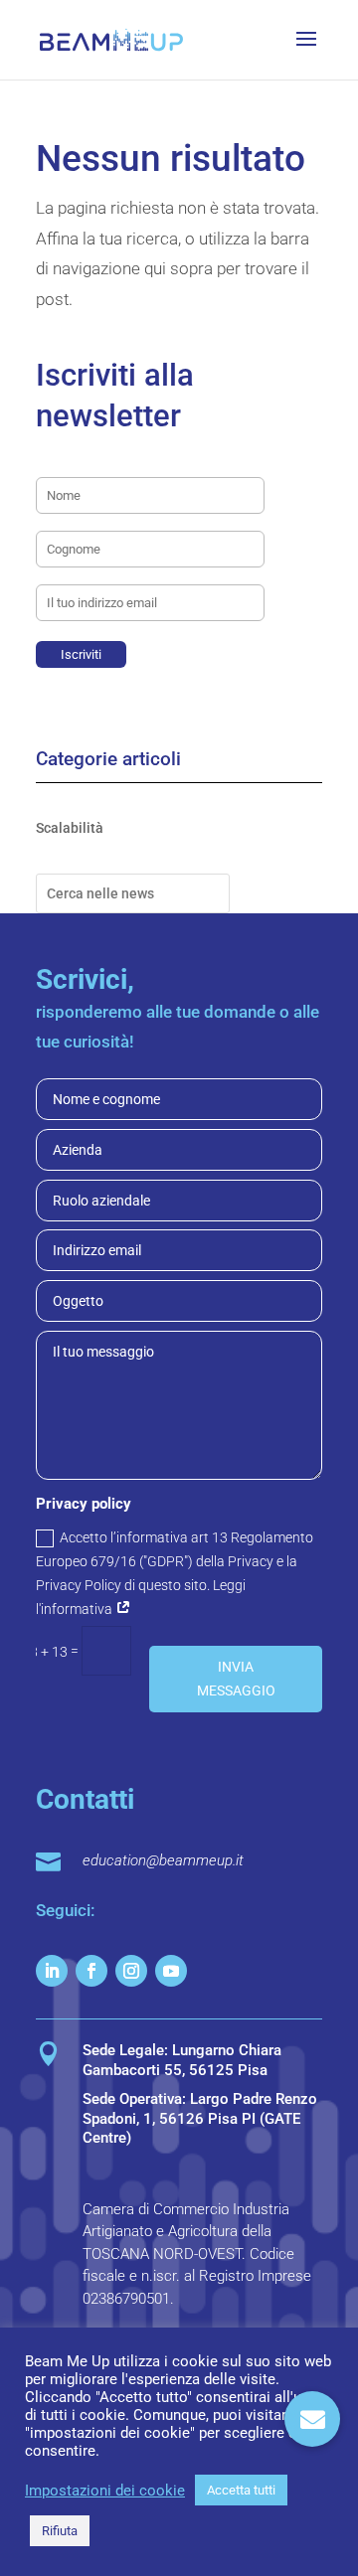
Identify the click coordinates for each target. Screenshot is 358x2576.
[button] (312, 2419)
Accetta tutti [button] (241, 2490)
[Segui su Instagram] (131, 1971)
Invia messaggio (236, 1679)
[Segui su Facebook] (91, 1971)
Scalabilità (70, 828)
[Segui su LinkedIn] (52, 1971)
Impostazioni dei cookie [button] (105, 2491)
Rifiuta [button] (60, 2531)
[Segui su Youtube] (171, 1971)
